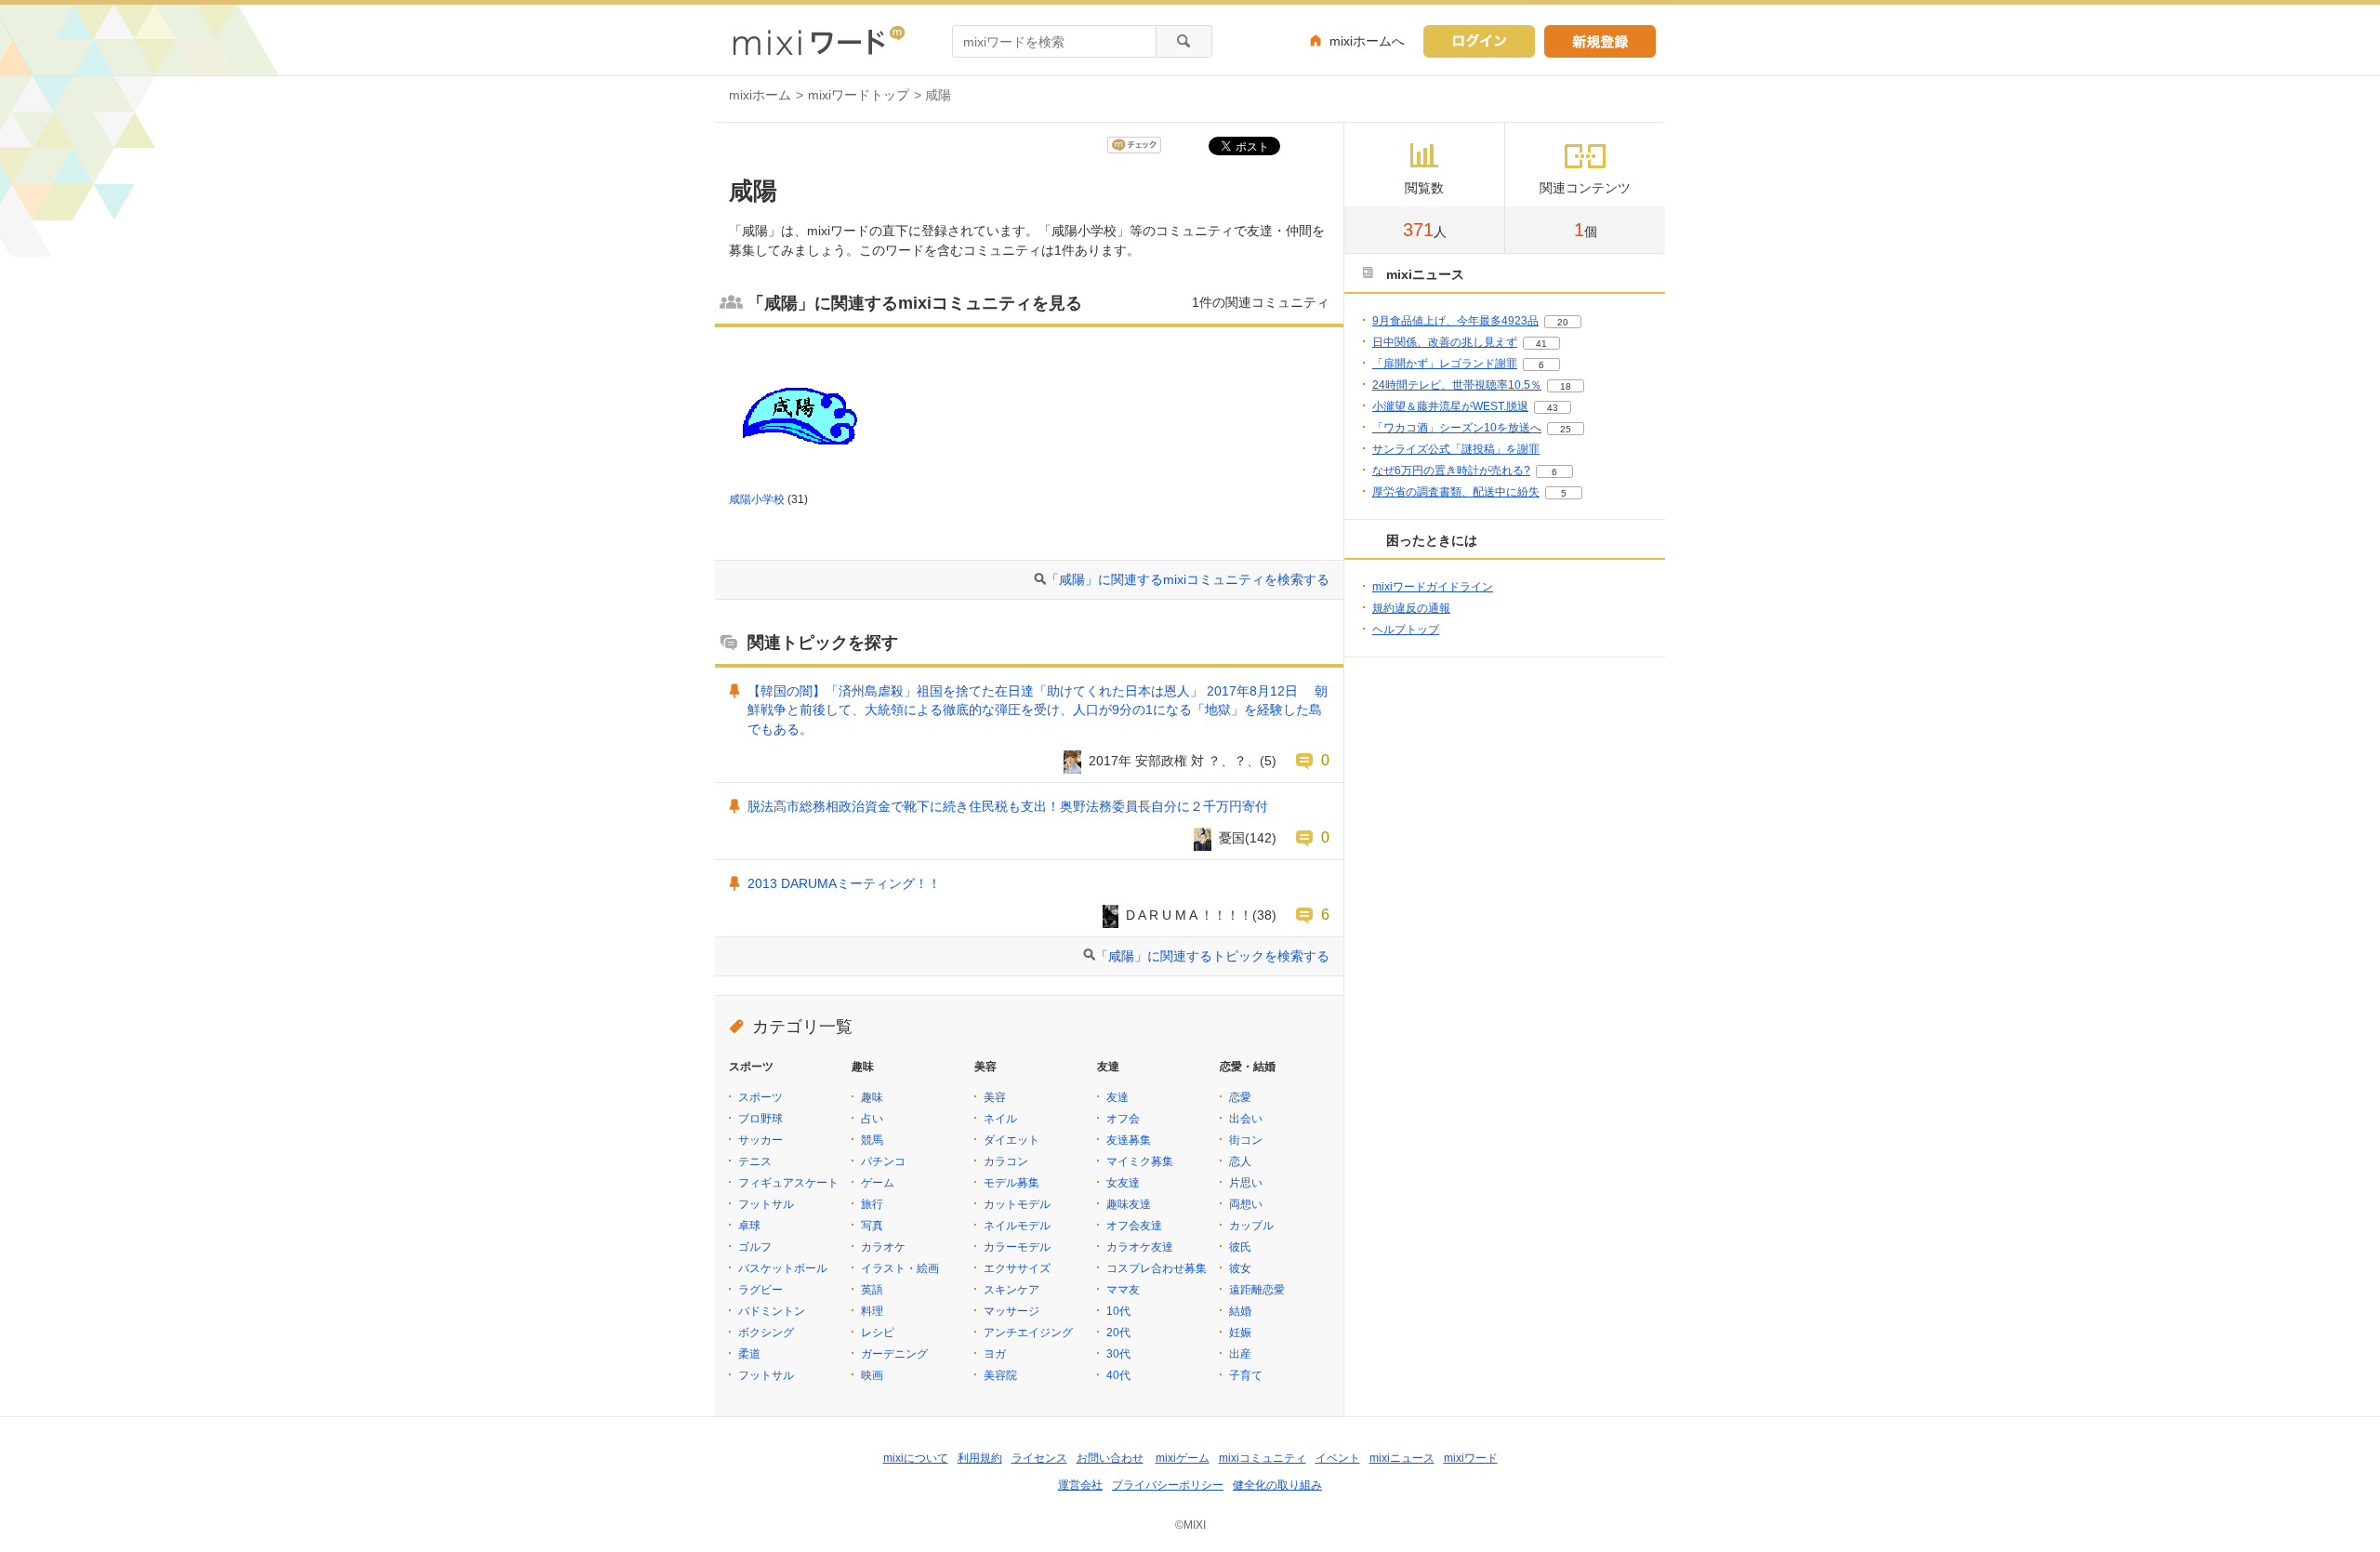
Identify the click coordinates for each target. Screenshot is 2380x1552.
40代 (1118, 1375)
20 (1563, 322)
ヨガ (995, 1354)
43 (1553, 408)
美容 (995, 1097)
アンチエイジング (1028, 1333)
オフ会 (1123, 1119)
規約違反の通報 (1411, 608)
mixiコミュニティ (1263, 1458)
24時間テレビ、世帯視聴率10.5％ (1457, 385)
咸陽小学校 (757, 499)
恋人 (1240, 1161)
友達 (1117, 1097)
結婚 (1240, 1311)
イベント (1338, 1458)
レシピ (878, 1333)
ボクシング (766, 1333)
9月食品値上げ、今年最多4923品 (1455, 321)
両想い (1246, 1204)
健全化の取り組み (1277, 1485)
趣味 (872, 1097)
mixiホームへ (1367, 41)
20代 (1118, 1333)
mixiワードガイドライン (1433, 587)
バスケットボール (783, 1268)
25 (1566, 429)
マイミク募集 (1140, 1161)
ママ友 (1123, 1290)
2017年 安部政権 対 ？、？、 (1174, 761)
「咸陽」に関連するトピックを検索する (1212, 956)
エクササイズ (1017, 1268)
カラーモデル (1017, 1247)
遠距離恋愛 (1257, 1290)
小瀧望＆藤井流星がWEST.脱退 (1450, 406)
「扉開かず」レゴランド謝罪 (1445, 364)
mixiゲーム (1183, 1458)
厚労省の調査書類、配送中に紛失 (1456, 492)
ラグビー (760, 1290)
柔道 (749, 1354)
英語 (872, 1290)
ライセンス (1039, 1458)
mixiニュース (1402, 1458)
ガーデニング (894, 1354)
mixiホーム (760, 95)
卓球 (749, 1226)
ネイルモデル (1017, 1226)
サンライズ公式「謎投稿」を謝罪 (1456, 449)
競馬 (872, 1140)
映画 (872, 1375)
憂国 (1232, 838)
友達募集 (1129, 1140)
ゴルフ (755, 1247)
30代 (1118, 1354)
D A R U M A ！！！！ (1189, 915)
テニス (755, 1161)
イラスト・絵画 (900, 1268)
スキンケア (1011, 1290)
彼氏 (1240, 1247)
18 (1566, 386)
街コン (1246, 1140)
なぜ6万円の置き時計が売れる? (1451, 471)
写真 (872, 1226)
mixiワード (1471, 1458)
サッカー (760, 1140)
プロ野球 (760, 1119)
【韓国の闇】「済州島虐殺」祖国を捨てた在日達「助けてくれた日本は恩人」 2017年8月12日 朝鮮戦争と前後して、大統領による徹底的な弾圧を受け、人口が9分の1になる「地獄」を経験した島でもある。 (1038, 710)
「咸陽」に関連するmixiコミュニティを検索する (1188, 579)
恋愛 (1240, 1097)
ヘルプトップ (1406, 630)
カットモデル (1017, 1204)
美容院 (1000, 1375)
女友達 (1123, 1183)
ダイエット (1011, 1140)
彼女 (1240, 1268)
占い (872, 1119)
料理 (872, 1311)
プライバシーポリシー (1168, 1485)
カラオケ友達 (1140, 1247)
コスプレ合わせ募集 (1157, 1268)
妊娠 (1240, 1333)
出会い (1246, 1119)
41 (1541, 344)
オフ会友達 (1134, 1226)
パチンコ (883, 1161)
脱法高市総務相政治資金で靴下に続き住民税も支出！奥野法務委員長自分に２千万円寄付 (1008, 806)
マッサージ (1011, 1311)
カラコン (1006, 1161)
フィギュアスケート (788, 1183)
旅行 (872, 1204)
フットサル (766, 1204)
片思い (1246, 1183)
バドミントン (772, 1311)
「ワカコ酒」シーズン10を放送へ (1457, 428)
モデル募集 (1011, 1183)
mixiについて (916, 1458)
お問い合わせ (1110, 1458)
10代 (1118, 1311)
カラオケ (883, 1247)
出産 (1240, 1354)
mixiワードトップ (859, 95)
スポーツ (760, 1097)
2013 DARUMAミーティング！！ (844, 883)
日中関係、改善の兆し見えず (1445, 342)
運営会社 (1080, 1485)
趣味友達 (1129, 1204)
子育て (1246, 1375)
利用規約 (980, 1458)
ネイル (1000, 1119)
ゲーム (878, 1183)
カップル (1251, 1226)
